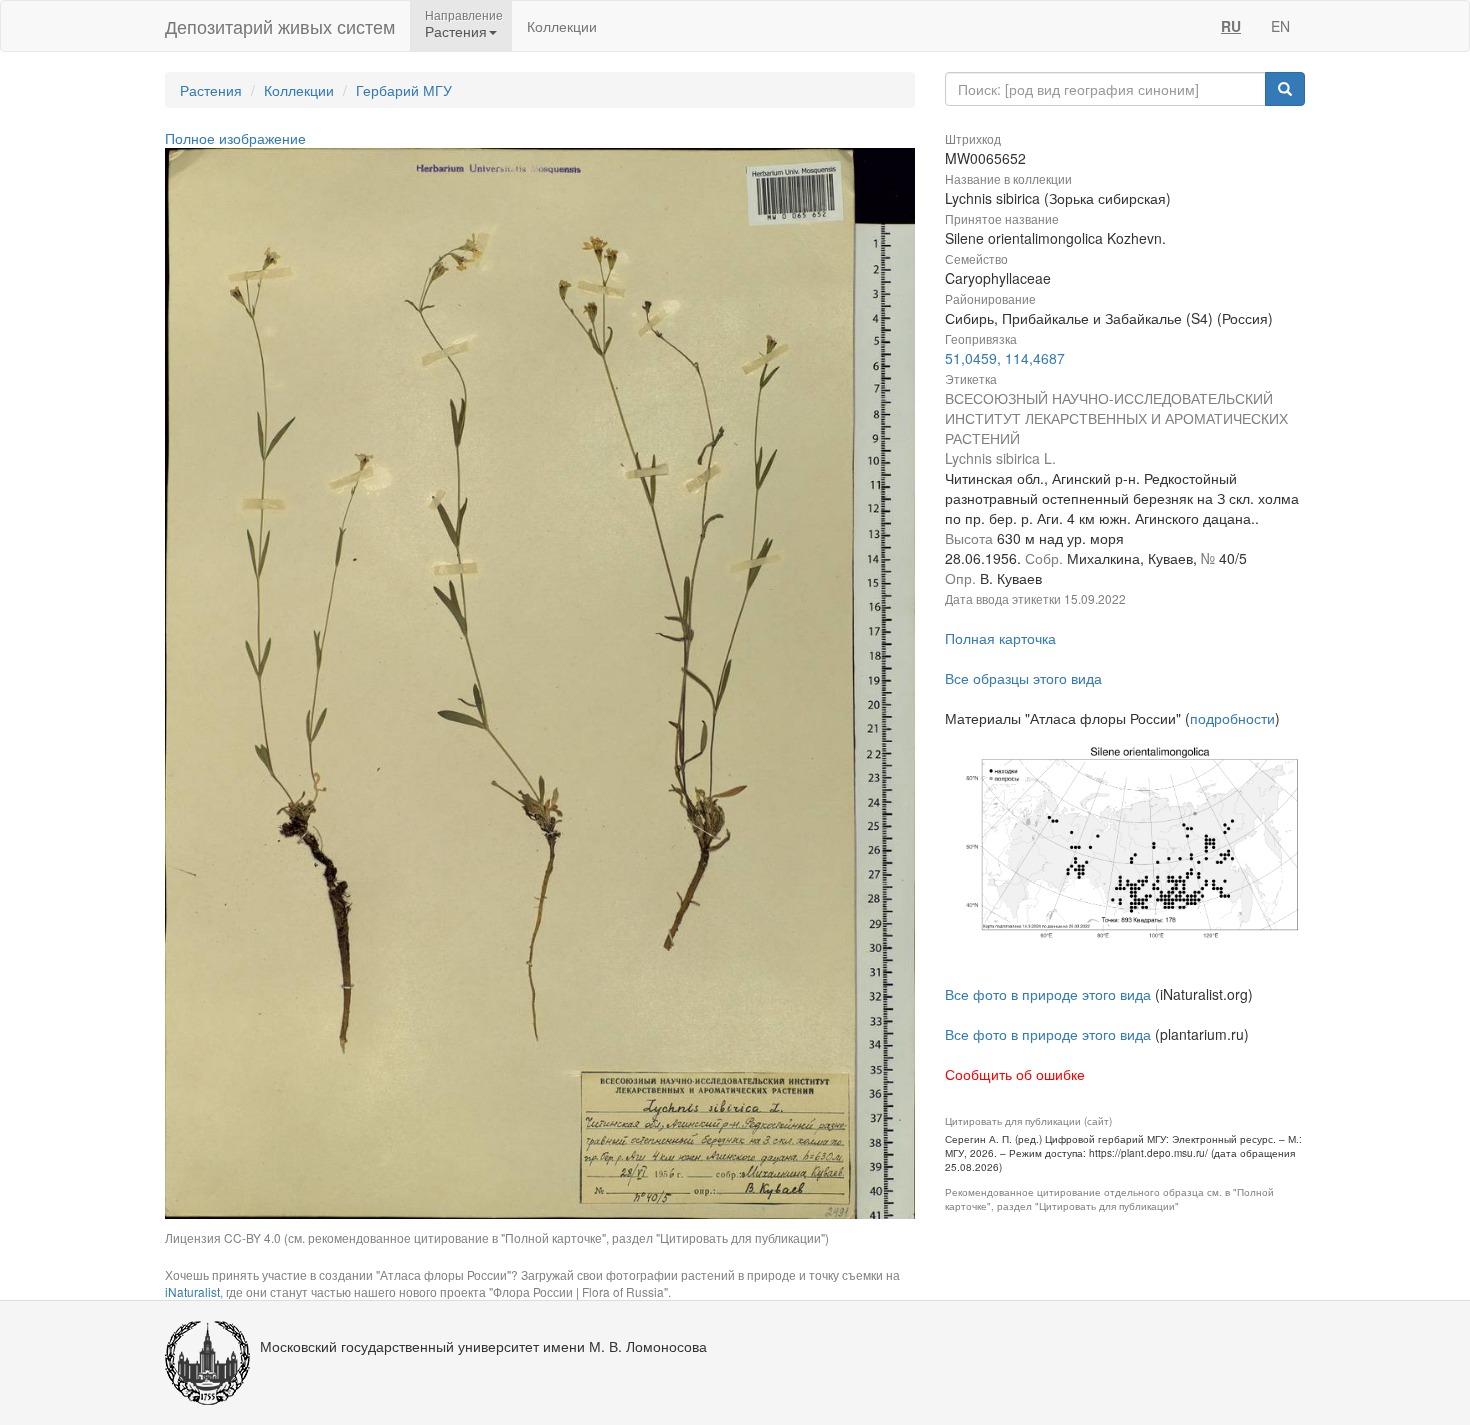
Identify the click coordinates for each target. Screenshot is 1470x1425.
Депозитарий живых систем (280, 26)
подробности (1232, 718)
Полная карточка (1000, 638)
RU (1231, 26)
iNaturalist (192, 1291)
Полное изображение (235, 138)
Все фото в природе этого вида (1048, 994)
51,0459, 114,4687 (1005, 358)
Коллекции (562, 26)
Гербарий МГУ (404, 90)
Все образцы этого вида (1023, 678)
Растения (211, 90)
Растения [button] (456, 31)
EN (1280, 26)
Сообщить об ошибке (1015, 1074)
